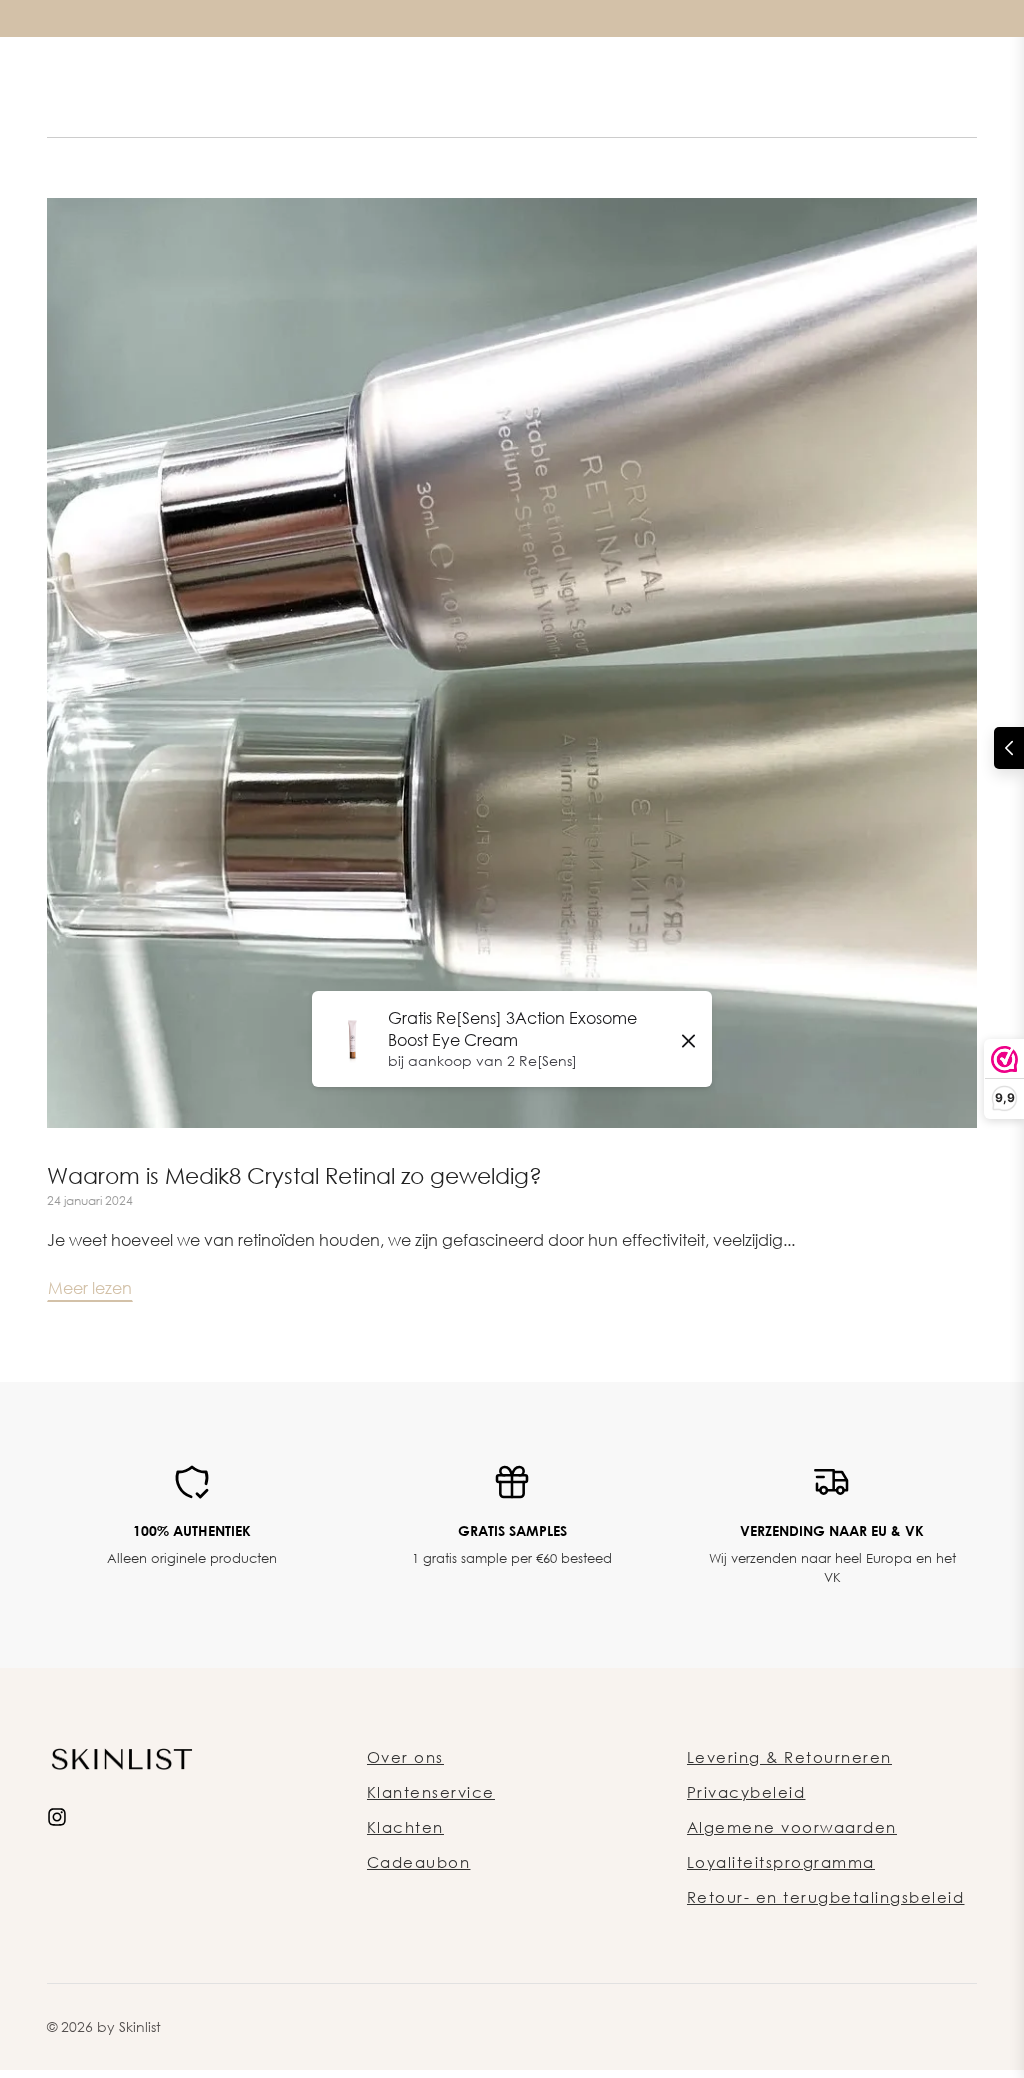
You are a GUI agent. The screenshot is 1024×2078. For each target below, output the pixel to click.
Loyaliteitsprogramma (781, 1862)
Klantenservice (431, 1792)
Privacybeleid (746, 1792)
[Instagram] (57, 1814)
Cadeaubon (419, 1862)
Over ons (405, 1757)
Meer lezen (90, 1288)
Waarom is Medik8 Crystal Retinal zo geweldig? (294, 1175)
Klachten (405, 1827)
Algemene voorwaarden (792, 1827)
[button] (1009, 748)
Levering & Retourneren (789, 1757)
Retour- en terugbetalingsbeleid (826, 1897)
